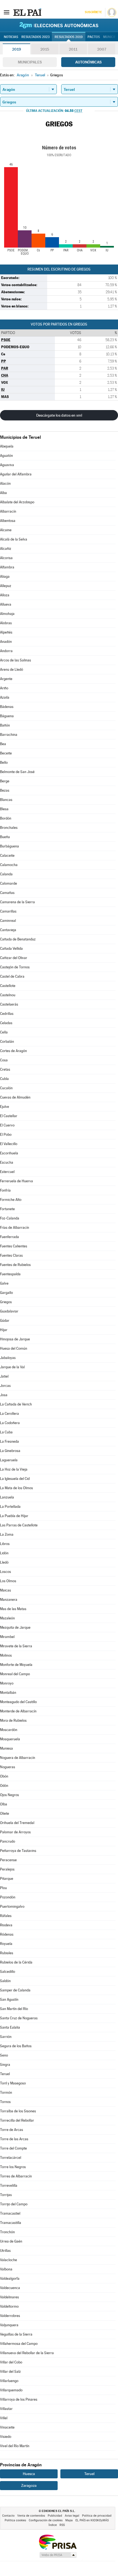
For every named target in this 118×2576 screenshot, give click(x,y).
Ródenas (7, 1934)
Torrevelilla (9, 2186)
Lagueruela (9, 1460)
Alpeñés (6, 632)
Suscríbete (93, 12)
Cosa (4, 1060)
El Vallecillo (9, 1144)
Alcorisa (6, 558)
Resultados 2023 (36, 37)
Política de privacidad (97, 2516)
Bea (3, 744)
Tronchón (7, 2232)
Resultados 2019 (69, 37)
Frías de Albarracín (15, 1228)
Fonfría (5, 1190)
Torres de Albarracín (16, 2176)
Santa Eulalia (10, 2027)
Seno (4, 2055)
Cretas (5, 1069)
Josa (4, 1395)
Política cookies (15, 2520)
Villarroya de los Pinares (19, 2399)
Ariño (4, 688)
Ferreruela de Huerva (16, 1181)
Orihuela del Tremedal (17, 1823)
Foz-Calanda (10, 1218)
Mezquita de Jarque (15, 1627)
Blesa (4, 809)
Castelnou (8, 995)
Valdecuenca (10, 2288)
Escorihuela (9, 1153)
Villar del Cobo (11, 2362)
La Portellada (10, 1507)
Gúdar (5, 1321)
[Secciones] (7, 12)
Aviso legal (72, 2516)
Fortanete (7, 1209)
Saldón (5, 1981)
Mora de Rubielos (13, 1720)
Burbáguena (9, 846)
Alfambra (7, 567)
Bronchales (9, 828)
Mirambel (7, 1637)
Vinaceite (7, 2427)
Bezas (5, 790)
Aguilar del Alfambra (16, 474)
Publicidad (55, 2516)
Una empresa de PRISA (58, 2542)
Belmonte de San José (17, 772)
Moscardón (9, 1730)
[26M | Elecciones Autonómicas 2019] (59, 25)
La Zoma (7, 1534)
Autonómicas (88, 62)
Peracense (8, 1860)
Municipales (30, 62)
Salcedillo (8, 1972)
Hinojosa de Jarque (15, 1339)
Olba (4, 1804)
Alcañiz (6, 549)
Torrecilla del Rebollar (17, 2120)
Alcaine (6, 530)
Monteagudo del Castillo (18, 1702)
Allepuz (6, 586)
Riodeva (6, 1925)
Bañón (5, 725)
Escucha (7, 1162)
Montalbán (8, 1693)
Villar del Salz (10, 2372)
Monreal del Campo (15, 1674)
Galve (4, 1283)
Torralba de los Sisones (18, 2111)
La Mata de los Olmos (16, 1488)
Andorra (6, 651)
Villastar (6, 2409)
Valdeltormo (9, 2306)
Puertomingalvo (12, 1906)
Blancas (6, 800)
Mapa (69, 2520)
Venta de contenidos (31, 2516)
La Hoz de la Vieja (14, 1469)
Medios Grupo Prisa (58, 2555)
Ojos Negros (9, 1795)
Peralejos (7, 1869)
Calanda (6, 874)
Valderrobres (10, 2316)
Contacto (8, 2516)
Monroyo (7, 1683)
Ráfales (6, 1916)
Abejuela (7, 446)
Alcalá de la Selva (14, 539)
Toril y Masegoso (13, 2083)
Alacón (5, 483)
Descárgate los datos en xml (59, 415)
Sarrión (6, 2037)
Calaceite (7, 856)
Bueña (5, 837)
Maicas (5, 1590)
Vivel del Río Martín (15, 2446)
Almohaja (7, 614)
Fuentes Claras (11, 1255)
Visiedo (6, 2437)
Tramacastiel (10, 2213)
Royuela (6, 1944)
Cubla (4, 1079)
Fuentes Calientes (14, 1246)
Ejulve (5, 1107)
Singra (5, 2065)
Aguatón (6, 456)
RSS (62, 2525)
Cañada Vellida (11, 949)
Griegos (6, 1302)
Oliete (5, 1813)
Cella (4, 1032)
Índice (53, 2525)
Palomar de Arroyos (15, 1832)
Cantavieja (8, 930)
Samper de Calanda (15, 1990)
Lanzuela (7, 1497)
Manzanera (9, 1600)
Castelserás (9, 1004)
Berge (5, 781)
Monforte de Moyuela (16, 1665)
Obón (4, 1776)
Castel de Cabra (12, 976)
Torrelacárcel (11, 2158)
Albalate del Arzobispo (17, 502)
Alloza (5, 595)
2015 (45, 49)
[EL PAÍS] (27, 12)
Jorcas (5, 1386)
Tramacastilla (11, 2223)
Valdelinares (9, 2297)
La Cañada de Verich (16, 1404)
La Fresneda (9, 1441)
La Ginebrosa (10, 1451)
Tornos (5, 2102)
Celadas (6, 1023)
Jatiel (4, 1376)
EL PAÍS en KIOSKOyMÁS (92, 2520)
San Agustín (9, 1999)
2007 (102, 49)
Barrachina (9, 735)
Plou (3, 1888)
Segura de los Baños (16, 2046)
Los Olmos (8, 1581)
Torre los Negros (13, 2167)
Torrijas (6, 2195)
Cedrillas (7, 1014)
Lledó (4, 1562)
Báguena (7, 716)
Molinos (6, 1655)
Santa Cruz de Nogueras (19, 2018)
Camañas (7, 893)
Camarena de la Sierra (17, 902)
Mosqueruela (10, 1739)
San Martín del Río (14, 2009)
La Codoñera (10, 1423)
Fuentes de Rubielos (15, 1265)
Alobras (6, 623)
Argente (6, 679)
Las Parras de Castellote (19, 1525)
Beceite (6, 753)
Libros (5, 1544)
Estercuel (7, 1172)
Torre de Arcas (12, 2130)
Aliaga (5, 577)
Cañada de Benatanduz (18, 939)
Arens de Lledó (12, 670)
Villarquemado (11, 2390)
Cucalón (6, 1088)
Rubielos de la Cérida (16, 1962)
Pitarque (7, 1879)
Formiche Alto (11, 1200)
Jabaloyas (8, 1358)
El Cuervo (7, 1125)
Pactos (94, 37)
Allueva (6, 604)
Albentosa (8, 521)
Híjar (4, 1330)
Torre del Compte (13, 2148)
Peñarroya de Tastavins (18, 1851)
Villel (4, 2418)
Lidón (4, 1553)
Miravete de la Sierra (16, 1646)
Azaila (5, 697)
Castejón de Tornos (15, 967)
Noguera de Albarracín (18, 1758)
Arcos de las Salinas (16, 660)
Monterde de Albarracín (18, 1711)
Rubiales (7, 1953)
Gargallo (6, 1293)
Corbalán (7, 1042)
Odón (4, 1786)
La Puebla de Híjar (14, 1516)
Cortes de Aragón (13, 1051)
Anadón (6, 642)
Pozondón (8, 1897)
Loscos (5, 1572)
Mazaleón (7, 1618)
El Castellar (9, 1116)
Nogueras (8, 1767)
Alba (3, 493)
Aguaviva (7, 465)
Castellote (8, 986)
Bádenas (7, 707)
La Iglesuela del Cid (15, 1479)
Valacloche (9, 2260)
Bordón (6, 818)
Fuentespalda (10, 1274)
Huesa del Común (14, 1348)
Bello (4, 763)
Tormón (6, 2093)
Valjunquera (9, 2325)
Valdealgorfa (10, 2279)
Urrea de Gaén (11, 2241)
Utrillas (5, 2251)
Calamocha (9, 865)
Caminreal (8, 921)
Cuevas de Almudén (15, 1097)
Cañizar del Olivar (14, 958)
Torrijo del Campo (14, 2204)
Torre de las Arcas (14, 2139)
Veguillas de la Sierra (16, 2334)
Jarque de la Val (12, 1367)
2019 (16, 49)
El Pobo (6, 1135)
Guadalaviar (9, 1311)
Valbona (6, 2269)
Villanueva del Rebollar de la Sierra (27, 2353)
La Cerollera (9, 1414)
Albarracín (8, 511)
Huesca (29, 2474)
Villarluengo (9, 2381)
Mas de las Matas (13, 1609)
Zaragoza (29, 2485)
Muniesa (6, 1748)
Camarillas (8, 911)
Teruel (5, 2074)
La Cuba (6, 1432)
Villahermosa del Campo (19, 2344)
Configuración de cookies (46, 2520)
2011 (73, 49)
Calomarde (9, 883)
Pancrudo (8, 1841)
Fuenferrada (9, 1237)
